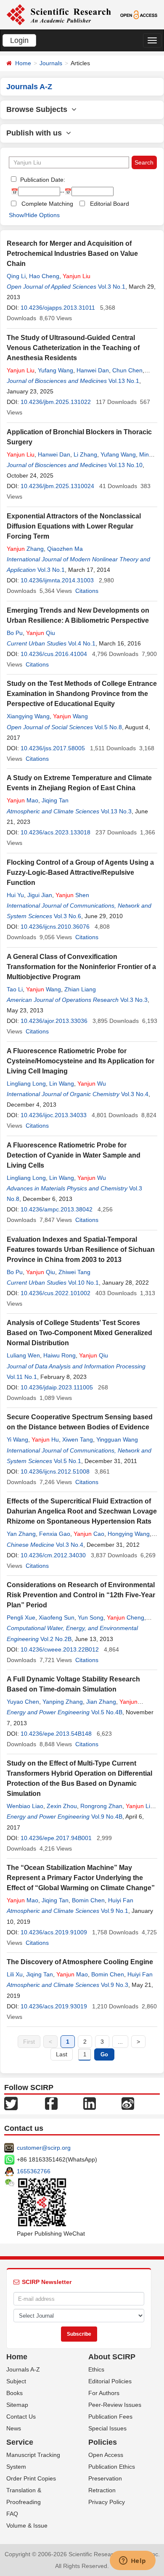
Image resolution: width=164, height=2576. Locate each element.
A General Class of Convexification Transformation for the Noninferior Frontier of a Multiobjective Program (81, 967)
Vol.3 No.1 (112, 287)
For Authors (104, 2393)
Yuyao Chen (23, 1702)
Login (19, 40)
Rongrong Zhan (101, 1806)
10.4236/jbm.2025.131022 (56, 402)
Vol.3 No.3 (134, 1000)
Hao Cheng (44, 276)
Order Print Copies (31, 2478)
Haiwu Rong (60, 1355)
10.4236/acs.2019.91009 (54, 1932)
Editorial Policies (110, 2381)
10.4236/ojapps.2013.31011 (58, 308)
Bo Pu (15, 633)
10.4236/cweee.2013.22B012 (60, 1649)
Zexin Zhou (62, 1806)
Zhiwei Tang (74, 1272)
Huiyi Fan (121, 1900)
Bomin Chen (88, 1900)
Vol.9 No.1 (115, 1911)
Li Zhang (85, 454)
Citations (87, 591)
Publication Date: (42, 180)
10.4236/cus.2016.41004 (54, 654)
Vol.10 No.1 (83, 1283)
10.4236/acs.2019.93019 (54, 2006)
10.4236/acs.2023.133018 (56, 832)
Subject (16, 2381)
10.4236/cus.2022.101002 (56, 1293)
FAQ (12, 2514)
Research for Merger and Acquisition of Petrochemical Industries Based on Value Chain (72, 254)
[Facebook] (51, 2103)
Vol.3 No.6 (67, 916)
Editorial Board (110, 204)
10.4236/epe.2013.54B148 (56, 1734)
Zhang (25, 549)
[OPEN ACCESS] (139, 14)
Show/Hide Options (34, 215)
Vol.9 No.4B (107, 1816)
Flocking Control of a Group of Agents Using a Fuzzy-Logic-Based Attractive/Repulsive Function (80, 872)
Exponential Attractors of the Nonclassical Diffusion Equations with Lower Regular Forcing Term (74, 526)
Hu (45, 1439)
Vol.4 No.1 (82, 643)
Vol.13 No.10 (126, 465)
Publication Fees (110, 2417)
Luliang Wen (23, 1355)
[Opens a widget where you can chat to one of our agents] (132, 2561)
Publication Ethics (112, 2467)
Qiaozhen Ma (65, 549)
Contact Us (21, 2417)
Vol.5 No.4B (107, 1712)
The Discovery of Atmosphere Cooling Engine (80, 1962)
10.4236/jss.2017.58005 (53, 748)
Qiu (41, 633)
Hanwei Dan (93, 370)
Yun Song (91, 1617)
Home (23, 63)
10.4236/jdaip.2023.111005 (57, 1387)
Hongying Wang (129, 1534)
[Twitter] (11, 2103)
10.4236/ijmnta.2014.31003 (57, 580)
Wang (70, 716)
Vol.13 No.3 (116, 811)
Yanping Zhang (63, 1702)
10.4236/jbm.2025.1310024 (57, 486)
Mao (22, 800)
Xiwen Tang (78, 1439)
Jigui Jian (40, 895)
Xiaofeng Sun (57, 1617)
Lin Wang (62, 1084)
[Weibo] (128, 2103)
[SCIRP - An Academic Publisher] (59, 14)
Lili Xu (15, 1974)
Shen (72, 895)
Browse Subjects (39, 109)
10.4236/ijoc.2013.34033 (54, 1115)
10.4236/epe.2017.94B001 (56, 1838)
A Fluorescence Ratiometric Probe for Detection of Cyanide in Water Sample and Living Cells (74, 1155)
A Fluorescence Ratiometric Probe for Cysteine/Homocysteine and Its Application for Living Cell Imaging (81, 1061)
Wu (92, 1084)
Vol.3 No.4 (135, 1094)
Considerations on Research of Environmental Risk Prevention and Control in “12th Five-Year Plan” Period (81, 1595)
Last (62, 2054)
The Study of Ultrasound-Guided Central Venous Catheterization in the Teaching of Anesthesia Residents (73, 348)
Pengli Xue (21, 1617)
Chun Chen (127, 370)
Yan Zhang (21, 1534)
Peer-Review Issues (115, 2405)
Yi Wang (17, 1439)
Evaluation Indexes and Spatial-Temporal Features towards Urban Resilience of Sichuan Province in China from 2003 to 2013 (81, 1249)
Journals (51, 63)
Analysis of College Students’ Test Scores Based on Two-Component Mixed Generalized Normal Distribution (79, 1333)
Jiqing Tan (55, 800)
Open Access (106, 2455)
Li (138, 1806)
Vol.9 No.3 (115, 1985)
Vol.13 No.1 (124, 381)
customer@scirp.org (44, 2148)
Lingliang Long (26, 1084)
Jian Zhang (101, 1702)
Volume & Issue (27, 2526)
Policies (103, 2442)
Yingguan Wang (117, 1439)
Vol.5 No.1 (67, 1461)
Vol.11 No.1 (22, 1377)
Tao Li (15, 989)
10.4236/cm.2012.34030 (53, 1555)
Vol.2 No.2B (56, 1639)
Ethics (96, 2369)
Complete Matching (47, 204)
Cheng (126, 1617)
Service (20, 2442)
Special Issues (107, 2428)
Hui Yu (15, 895)
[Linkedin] (90, 2103)
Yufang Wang (56, 370)
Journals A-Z (23, 2369)
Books (15, 2393)
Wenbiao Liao (25, 1806)
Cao (89, 1534)
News (14, 2428)
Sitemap (17, 2405)
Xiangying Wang (28, 716)
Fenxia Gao (55, 1534)
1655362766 (34, 2171)
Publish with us (36, 133)
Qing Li (16, 276)
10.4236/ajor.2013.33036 (54, 1021)
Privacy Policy (107, 2502)
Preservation (105, 2478)
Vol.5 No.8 (108, 727)
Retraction (102, 2490)
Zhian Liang (80, 989)
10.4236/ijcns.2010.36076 (55, 927)
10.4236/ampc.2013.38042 (57, 1209)
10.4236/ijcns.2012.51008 (55, 1471)
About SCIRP (112, 2357)
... (120, 2042)
